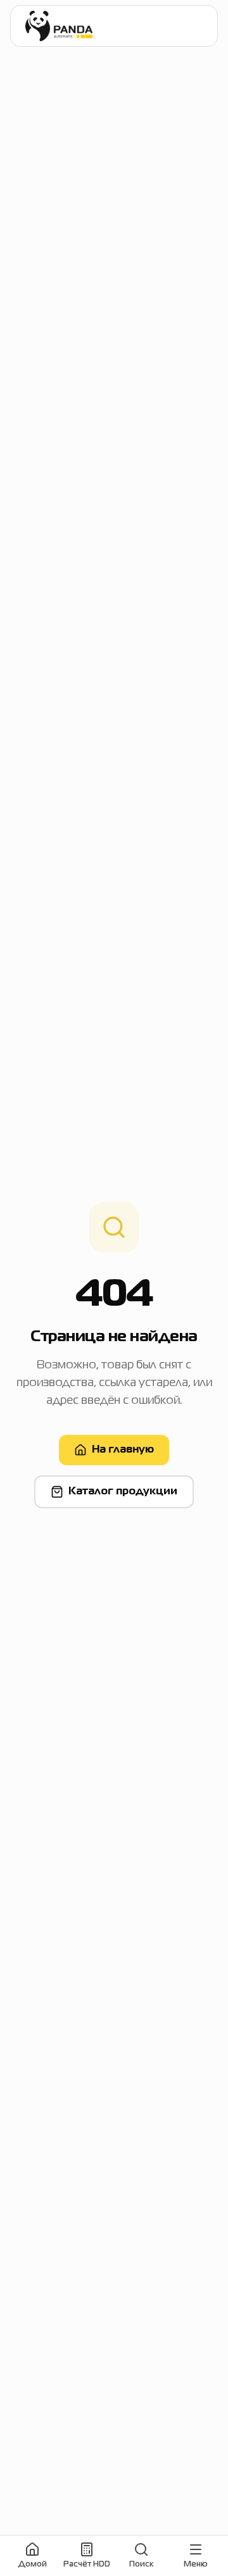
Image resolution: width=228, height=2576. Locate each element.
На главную (123, 1450)
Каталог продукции (123, 1492)
